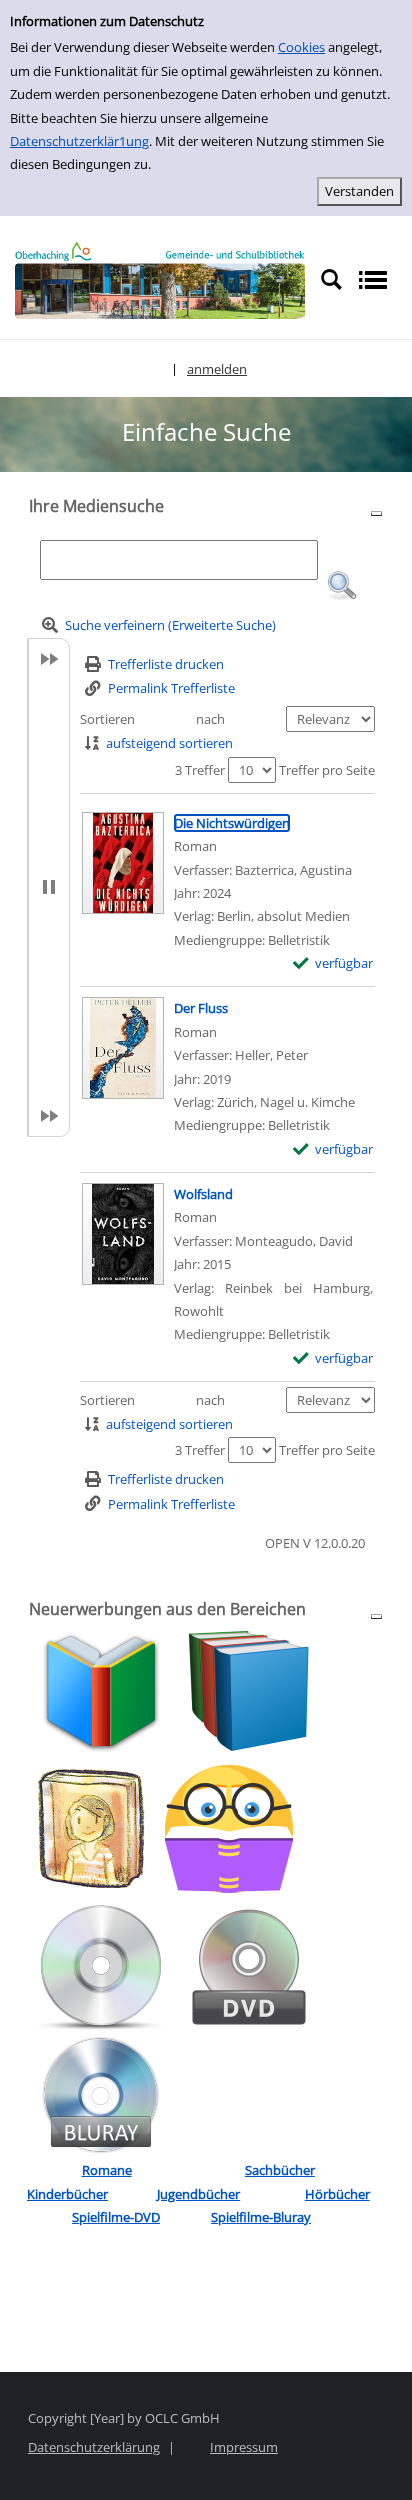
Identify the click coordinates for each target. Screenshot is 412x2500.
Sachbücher (280, 2170)
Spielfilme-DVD (116, 2217)
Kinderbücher (67, 2194)
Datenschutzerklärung (94, 2447)
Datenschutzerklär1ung (79, 141)
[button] (342, 586)
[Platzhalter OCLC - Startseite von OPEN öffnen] (160, 280)
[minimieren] (376, 512)
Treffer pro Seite (327, 770)
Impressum (244, 2447)
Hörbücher (337, 2194)
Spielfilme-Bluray (261, 2217)
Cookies (301, 47)
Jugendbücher (198, 2194)
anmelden (217, 369)
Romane (107, 2170)
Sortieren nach (152, 719)
